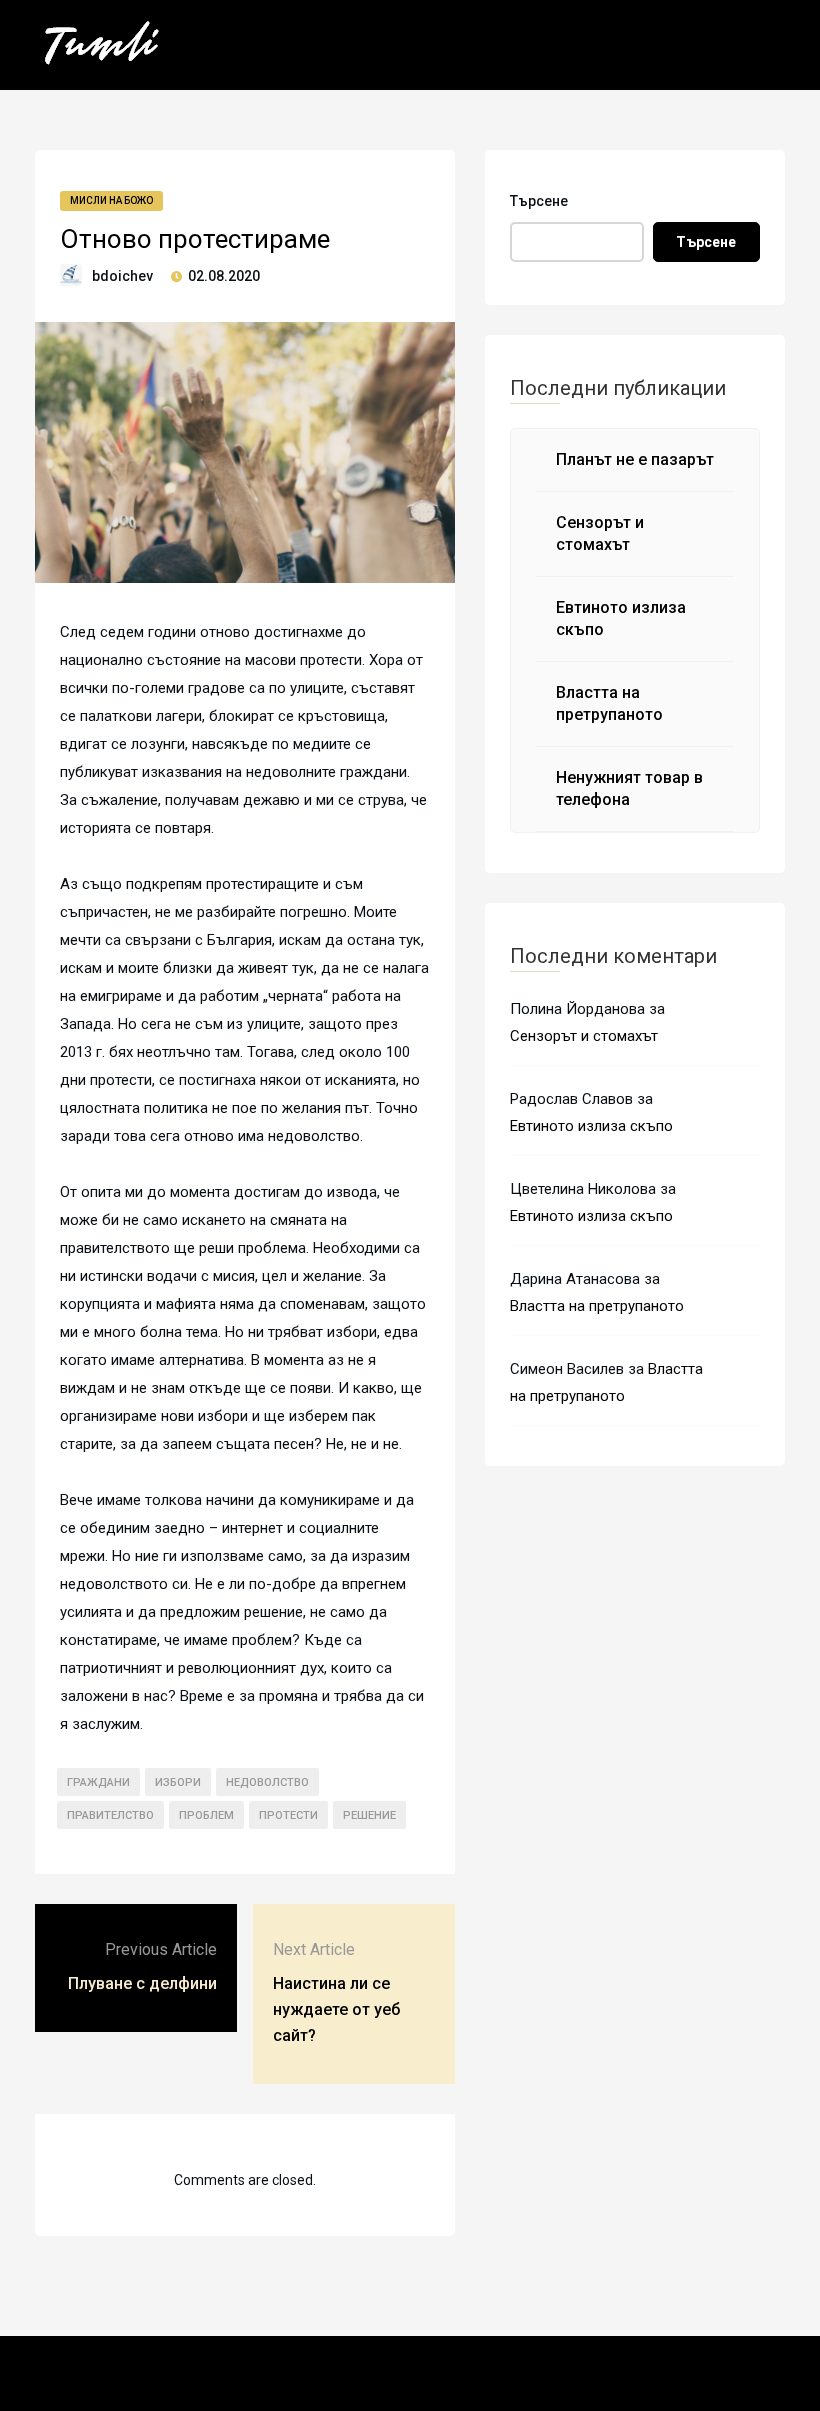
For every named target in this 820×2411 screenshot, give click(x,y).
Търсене (539, 201)
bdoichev (122, 276)
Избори (178, 1782)
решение (369, 1815)
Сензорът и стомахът (584, 1036)
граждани (98, 1782)
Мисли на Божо (111, 200)
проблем (206, 1815)
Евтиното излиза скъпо (591, 1126)
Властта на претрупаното (597, 1306)
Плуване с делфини (142, 1983)
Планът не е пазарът (635, 459)
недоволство (267, 1782)
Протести (288, 1815)
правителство (110, 1815)
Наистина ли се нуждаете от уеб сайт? (336, 2009)
